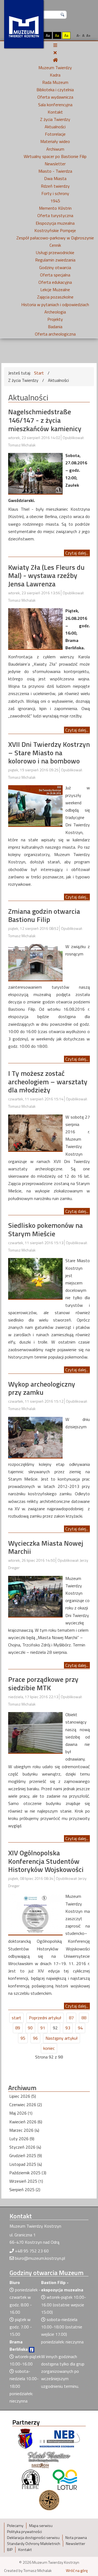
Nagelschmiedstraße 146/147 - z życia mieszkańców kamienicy (45, 420)
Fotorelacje (55, 134)
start (16, 2018)
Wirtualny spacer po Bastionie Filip (55, 156)
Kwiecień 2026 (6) (26, 2122)
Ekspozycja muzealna (55, 223)
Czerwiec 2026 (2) (26, 2105)
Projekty (55, 319)
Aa (48, 35)
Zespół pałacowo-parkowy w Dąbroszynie (55, 238)
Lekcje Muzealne (55, 290)
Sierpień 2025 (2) (25, 2190)
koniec (49, 2048)
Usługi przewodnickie (55, 252)
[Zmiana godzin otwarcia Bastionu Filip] (35, 962)
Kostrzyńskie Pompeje (55, 230)
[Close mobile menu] (55, 53)
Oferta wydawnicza (55, 97)
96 (35, 2038)
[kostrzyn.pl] (25, 2438)
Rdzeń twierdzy (55, 186)
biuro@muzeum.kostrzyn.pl (40, 2258)
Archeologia (55, 312)
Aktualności (55, 127)
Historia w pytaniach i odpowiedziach (55, 305)
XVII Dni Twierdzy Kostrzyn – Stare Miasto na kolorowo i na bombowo (49, 753)
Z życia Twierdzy (55, 119)
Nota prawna (76, 2538)
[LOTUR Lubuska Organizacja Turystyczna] (65, 2479)
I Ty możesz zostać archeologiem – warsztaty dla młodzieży (48, 1082)
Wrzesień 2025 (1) (26, 2181)
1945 (55, 201)
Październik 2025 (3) (28, 2173)
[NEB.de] (60, 2438)
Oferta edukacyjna (55, 282)
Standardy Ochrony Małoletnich (34, 2544)
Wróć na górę (77, 2571)
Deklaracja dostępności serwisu (33, 2538)
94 (80, 2028)
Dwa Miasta (55, 178)
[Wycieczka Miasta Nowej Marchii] (35, 1596)
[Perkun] (30, 2479)
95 (23, 2038)
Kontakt (55, 112)
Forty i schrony (55, 193)
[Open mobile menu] (55, 45)
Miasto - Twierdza (55, 171)
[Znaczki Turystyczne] (49, 2499)
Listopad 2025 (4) (26, 2164)
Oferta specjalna (55, 275)
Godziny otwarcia (55, 267)
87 (71, 2018)
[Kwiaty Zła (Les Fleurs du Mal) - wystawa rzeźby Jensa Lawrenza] (35, 628)
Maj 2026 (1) (21, 2113)
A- (78, 35)
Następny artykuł (62, 2038)
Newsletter (55, 164)
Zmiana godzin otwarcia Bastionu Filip (44, 915)
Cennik (55, 245)
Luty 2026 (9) (22, 2139)
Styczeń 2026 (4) (25, 2147)
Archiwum (55, 149)
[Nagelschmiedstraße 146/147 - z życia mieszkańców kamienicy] (35, 473)
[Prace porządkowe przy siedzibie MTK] (35, 1732)
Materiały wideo (55, 141)
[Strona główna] (55, 60)
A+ (88, 35)
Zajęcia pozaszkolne (55, 297)
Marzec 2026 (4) (24, 2130)
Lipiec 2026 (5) (23, 2096)
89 (18, 2028)
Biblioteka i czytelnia (55, 90)
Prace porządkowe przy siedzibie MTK (43, 1683)
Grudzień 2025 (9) (26, 2155)
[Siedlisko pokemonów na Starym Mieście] (35, 1278)
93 (68, 2028)
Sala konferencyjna (55, 105)
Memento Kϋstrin (55, 208)
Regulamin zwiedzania (55, 260)
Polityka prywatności (24, 2532)
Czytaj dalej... (77, 553)
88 (84, 2018)
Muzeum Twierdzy (55, 68)
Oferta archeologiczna (55, 334)
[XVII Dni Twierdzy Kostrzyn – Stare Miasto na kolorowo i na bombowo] (35, 805)
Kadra (55, 75)
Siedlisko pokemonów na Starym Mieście (45, 1229)
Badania (55, 327)
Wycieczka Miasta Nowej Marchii (46, 1547)
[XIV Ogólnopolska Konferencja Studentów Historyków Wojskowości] (35, 1914)
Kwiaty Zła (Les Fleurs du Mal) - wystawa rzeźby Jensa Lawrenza (46, 576)
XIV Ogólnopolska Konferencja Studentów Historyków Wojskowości (46, 1861)
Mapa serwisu (41, 2526)
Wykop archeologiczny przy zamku (42, 1388)
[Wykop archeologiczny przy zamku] (35, 1437)
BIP (10, 2550)
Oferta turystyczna (55, 215)
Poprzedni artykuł (45, 2018)
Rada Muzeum (55, 82)
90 (30, 2028)
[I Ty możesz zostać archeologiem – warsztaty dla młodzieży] (35, 1132)
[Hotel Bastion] (49, 2459)
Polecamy (15, 2526)
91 (43, 2028)
